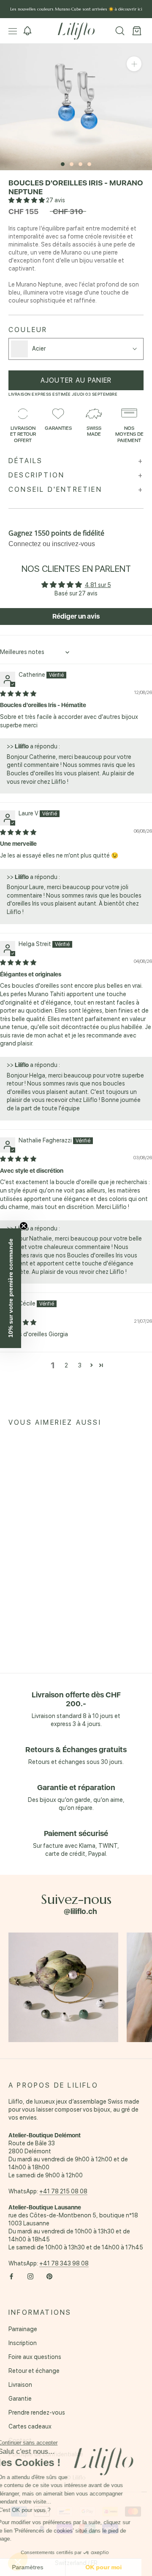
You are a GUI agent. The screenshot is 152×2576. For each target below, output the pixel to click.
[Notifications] (27, 31)
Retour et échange (34, 2371)
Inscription (23, 2343)
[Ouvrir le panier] (137, 31)
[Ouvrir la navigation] (13, 31)
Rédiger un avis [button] (76, 616)
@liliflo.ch (80, 1911)
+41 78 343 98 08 (64, 2263)
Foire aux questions (35, 2357)
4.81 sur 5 (98, 585)
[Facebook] (11, 2276)
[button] (27, 200)
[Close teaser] (24, 1226)
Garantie (20, 2399)
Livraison (20, 2385)
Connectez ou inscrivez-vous (52, 544)
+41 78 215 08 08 (63, 2191)
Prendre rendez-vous (37, 2412)
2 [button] (66, 1365)
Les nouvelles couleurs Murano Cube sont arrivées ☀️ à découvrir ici (76, 9)
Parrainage (23, 2329)
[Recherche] (120, 31)
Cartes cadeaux (30, 2426)
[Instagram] (30, 2276)
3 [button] (80, 1365)
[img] (18, 694)
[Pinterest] (49, 2276)
